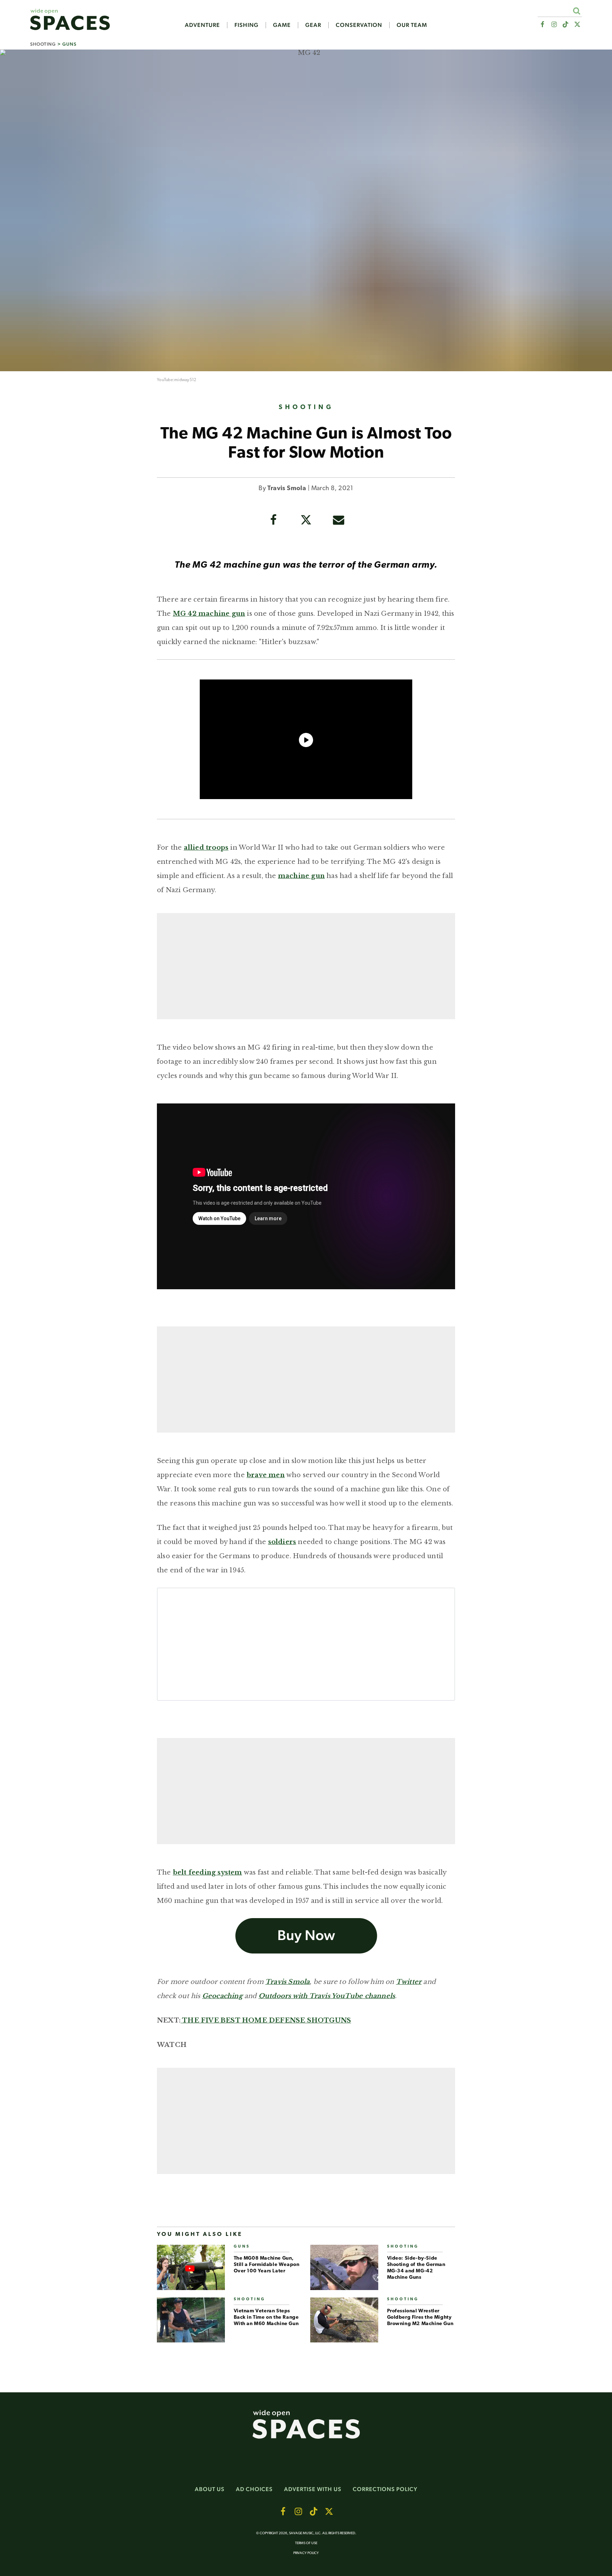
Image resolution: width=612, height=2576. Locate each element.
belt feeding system (208, 1872)
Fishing (246, 25)
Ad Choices (254, 2489)
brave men (266, 1475)
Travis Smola (287, 489)
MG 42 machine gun (209, 614)
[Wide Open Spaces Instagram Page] (554, 25)
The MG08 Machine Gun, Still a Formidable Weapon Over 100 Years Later (267, 2265)
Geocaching (222, 1996)
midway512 (185, 380)
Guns (69, 44)
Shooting (43, 44)
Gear (313, 25)
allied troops (206, 848)
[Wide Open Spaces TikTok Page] (566, 25)
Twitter (409, 1982)
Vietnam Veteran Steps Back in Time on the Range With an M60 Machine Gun (266, 2317)
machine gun (301, 876)
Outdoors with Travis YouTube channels (327, 1996)
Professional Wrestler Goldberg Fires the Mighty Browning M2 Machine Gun (420, 2317)
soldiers (282, 1542)
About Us (210, 2489)
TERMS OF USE (306, 2543)
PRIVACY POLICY (306, 2553)
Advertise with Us (313, 2489)
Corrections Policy (385, 2489)
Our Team (412, 25)
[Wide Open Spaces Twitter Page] (577, 25)
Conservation (359, 25)
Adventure (202, 25)
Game (282, 25)
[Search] (576, 11)
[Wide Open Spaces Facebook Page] (542, 25)
